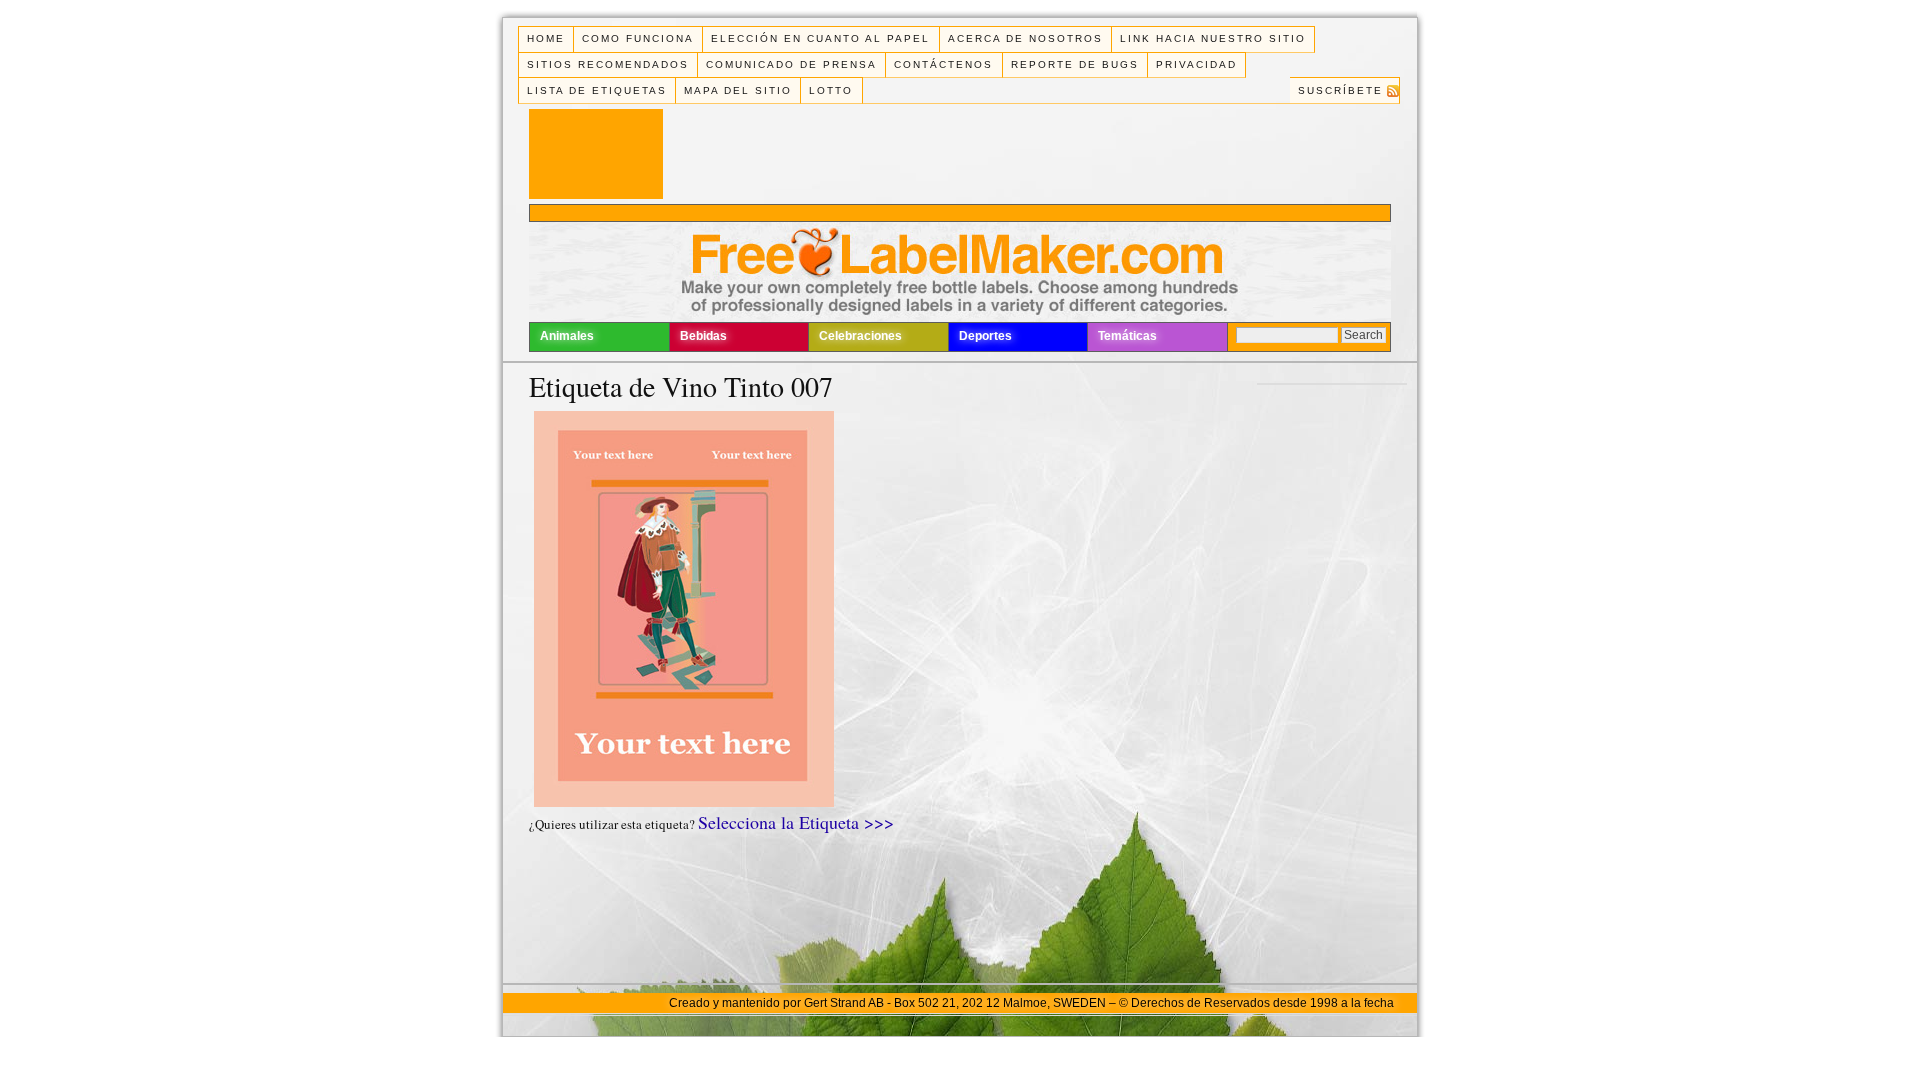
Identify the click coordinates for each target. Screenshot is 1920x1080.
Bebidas (703, 336)
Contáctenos (943, 64)
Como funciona (638, 38)
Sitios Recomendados (608, 64)
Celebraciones (860, 336)
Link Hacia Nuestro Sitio (1213, 38)
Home (546, 38)
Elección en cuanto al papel (820, 38)
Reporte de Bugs (1075, 64)
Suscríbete (1340, 90)
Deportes (985, 336)
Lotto (831, 90)
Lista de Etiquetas (597, 90)
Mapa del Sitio (738, 90)
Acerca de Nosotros (1025, 38)
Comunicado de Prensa (791, 64)
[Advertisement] (960, 212)
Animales (567, 336)
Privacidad (1196, 64)
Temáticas (1127, 336)
